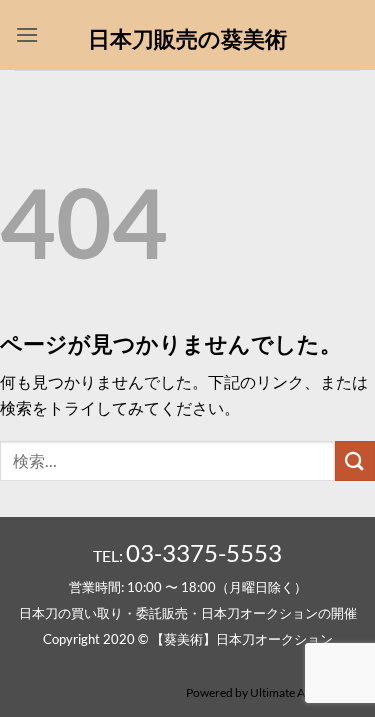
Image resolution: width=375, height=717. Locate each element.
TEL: (187, 555)
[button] (27, 34)
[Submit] (355, 460)
